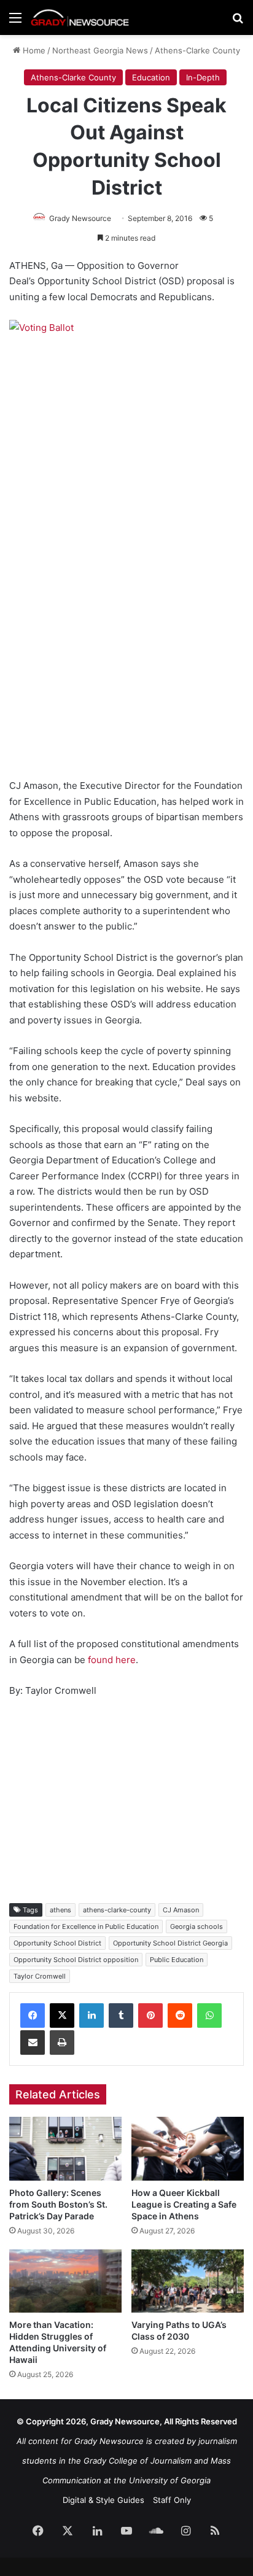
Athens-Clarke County (197, 50)
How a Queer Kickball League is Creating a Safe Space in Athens (184, 2204)
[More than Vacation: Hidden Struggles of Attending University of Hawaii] (65, 2281)
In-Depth (203, 77)
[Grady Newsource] (80, 17)
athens (60, 1910)
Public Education (177, 1960)
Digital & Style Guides (103, 2500)
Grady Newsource (80, 218)
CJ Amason (181, 1910)
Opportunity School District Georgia (170, 1943)
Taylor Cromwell (40, 1976)
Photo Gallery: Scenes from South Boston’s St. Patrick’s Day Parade (58, 2204)
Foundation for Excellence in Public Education (86, 1926)
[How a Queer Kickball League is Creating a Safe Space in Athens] (188, 2148)
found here (112, 1660)
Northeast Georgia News (100, 50)
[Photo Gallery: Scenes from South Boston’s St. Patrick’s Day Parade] (65, 2148)
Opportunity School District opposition (76, 1960)
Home (33, 50)
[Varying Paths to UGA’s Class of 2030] (188, 2281)
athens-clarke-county (117, 1910)
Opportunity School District (57, 1943)
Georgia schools (197, 1926)
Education (151, 77)
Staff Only (172, 2500)
